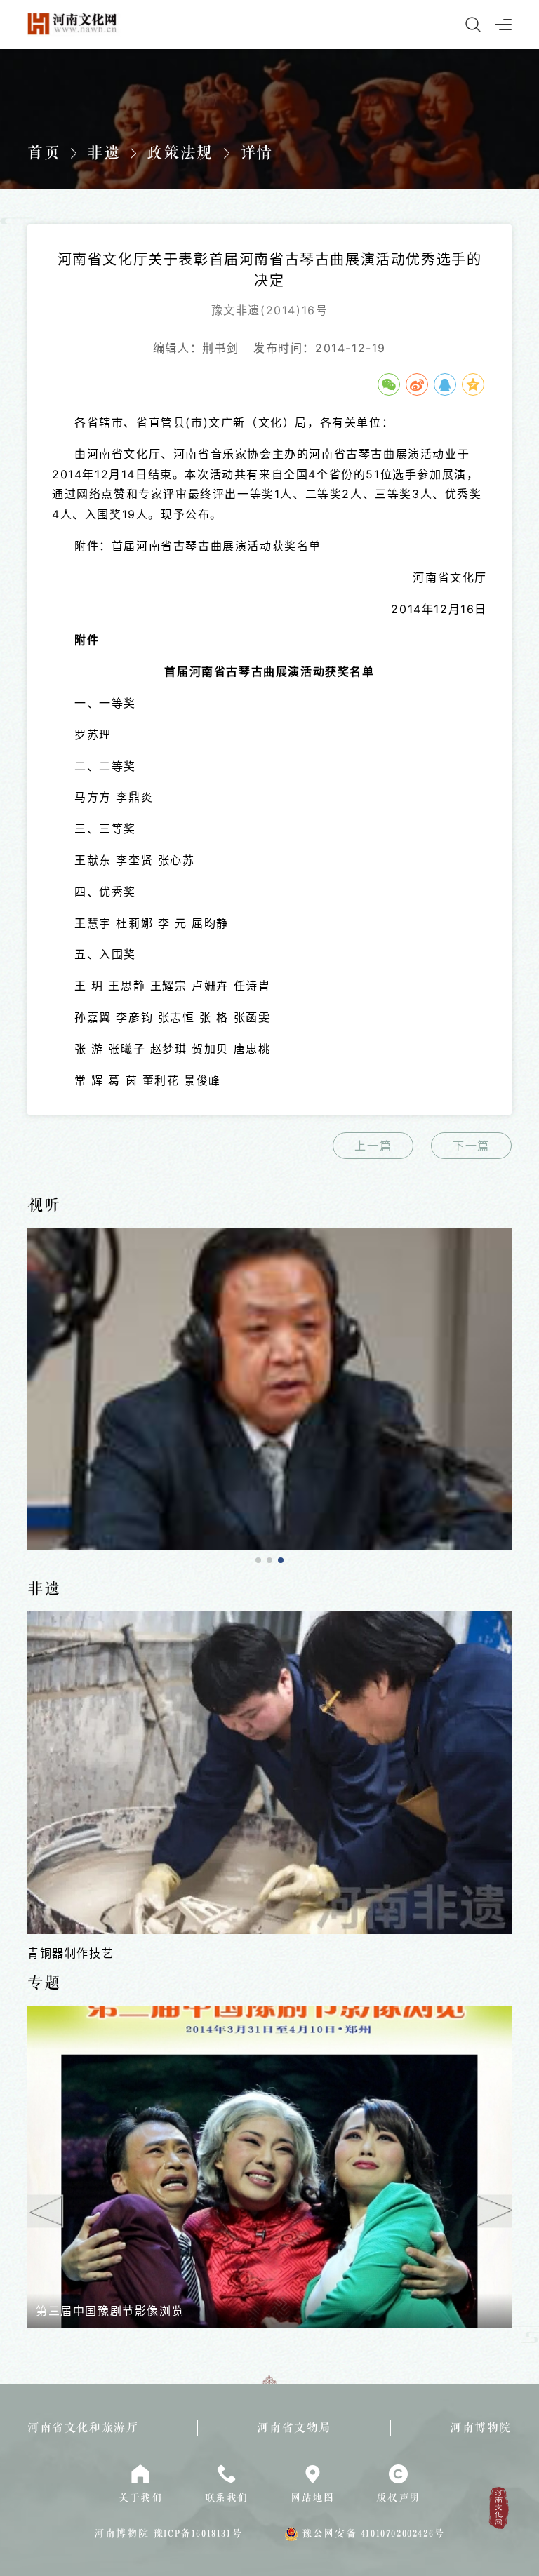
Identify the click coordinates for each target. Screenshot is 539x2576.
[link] (269, 1389)
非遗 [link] (104, 153)
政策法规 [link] (180, 153)
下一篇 (471, 1146)
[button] (258, 1560)
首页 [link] (44, 153)
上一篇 (373, 1146)
